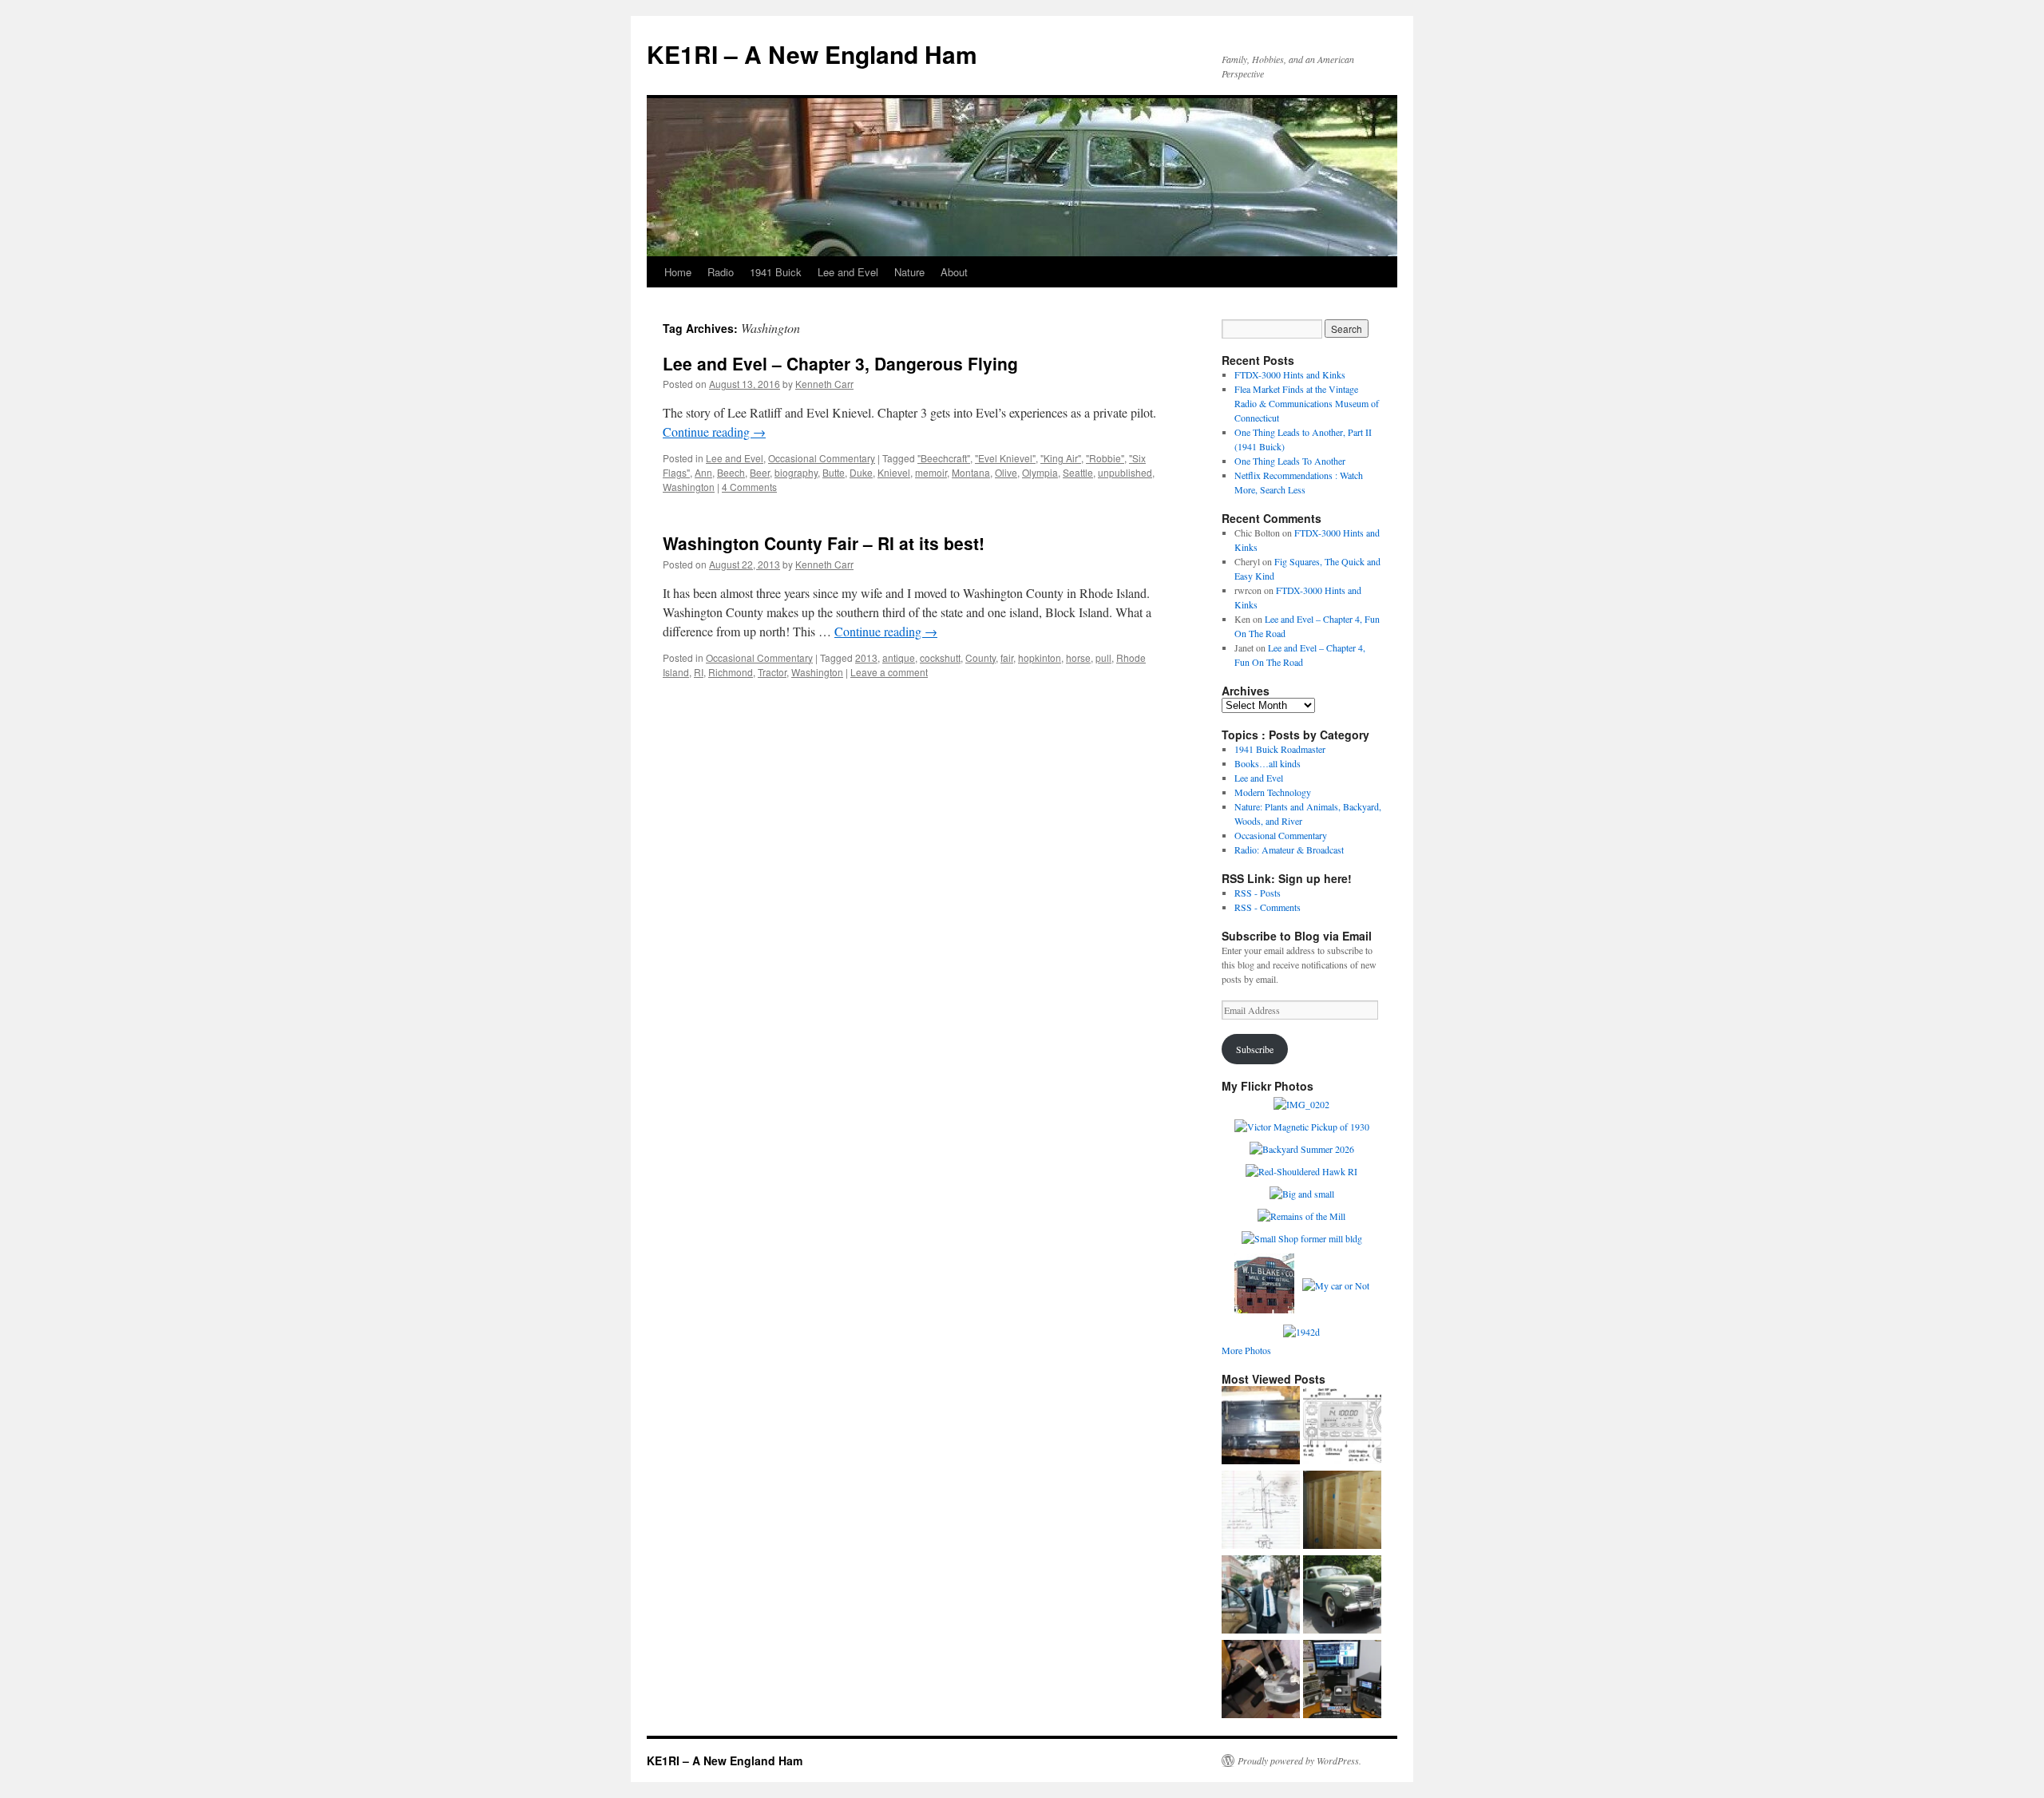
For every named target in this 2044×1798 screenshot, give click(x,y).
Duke (861, 472)
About (954, 272)
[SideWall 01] (1342, 1511)
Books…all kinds (1268, 763)
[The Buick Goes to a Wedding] (1261, 1596)
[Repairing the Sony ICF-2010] (1261, 1427)
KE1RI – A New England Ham (812, 54)
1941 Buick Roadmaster (1280, 749)
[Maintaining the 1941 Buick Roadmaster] (1342, 1596)
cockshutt (940, 657)
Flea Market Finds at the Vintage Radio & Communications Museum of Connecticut (1307, 403)
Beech (731, 472)
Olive (1006, 472)
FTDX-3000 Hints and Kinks (1290, 374)
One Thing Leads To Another (1290, 461)
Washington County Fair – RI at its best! (824, 543)
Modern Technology (1273, 792)
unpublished (1125, 472)
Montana (971, 472)
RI (699, 672)
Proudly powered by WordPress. (1299, 1760)
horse (1078, 657)
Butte (834, 472)
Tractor (772, 672)
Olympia (1040, 472)
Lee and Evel (848, 272)
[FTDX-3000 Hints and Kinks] (1342, 1681)
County (980, 657)
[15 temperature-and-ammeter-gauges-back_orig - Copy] (1261, 1681)
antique (899, 657)
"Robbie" (1105, 458)
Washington (689, 487)
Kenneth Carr (824, 384)
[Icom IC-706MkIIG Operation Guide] (1342, 1427)
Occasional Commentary (822, 458)
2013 (866, 657)
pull (1103, 657)
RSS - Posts (1258, 893)
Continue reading (714, 432)
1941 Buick (776, 272)
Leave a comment (889, 672)
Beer (760, 472)
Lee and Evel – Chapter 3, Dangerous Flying (840, 363)
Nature (909, 272)
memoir (931, 472)
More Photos (1246, 1350)
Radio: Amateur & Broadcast (1289, 849)
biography (796, 472)
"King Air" (1061, 458)
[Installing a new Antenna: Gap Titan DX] (1261, 1511)
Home (678, 272)
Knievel (894, 472)
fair (1007, 657)
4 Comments (749, 487)
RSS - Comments (1268, 907)
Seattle (1078, 472)
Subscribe (1255, 1049)
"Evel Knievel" (1005, 458)
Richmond (731, 672)
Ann (703, 472)
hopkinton (1040, 657)
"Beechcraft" (944, 458)
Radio (721, 272)
